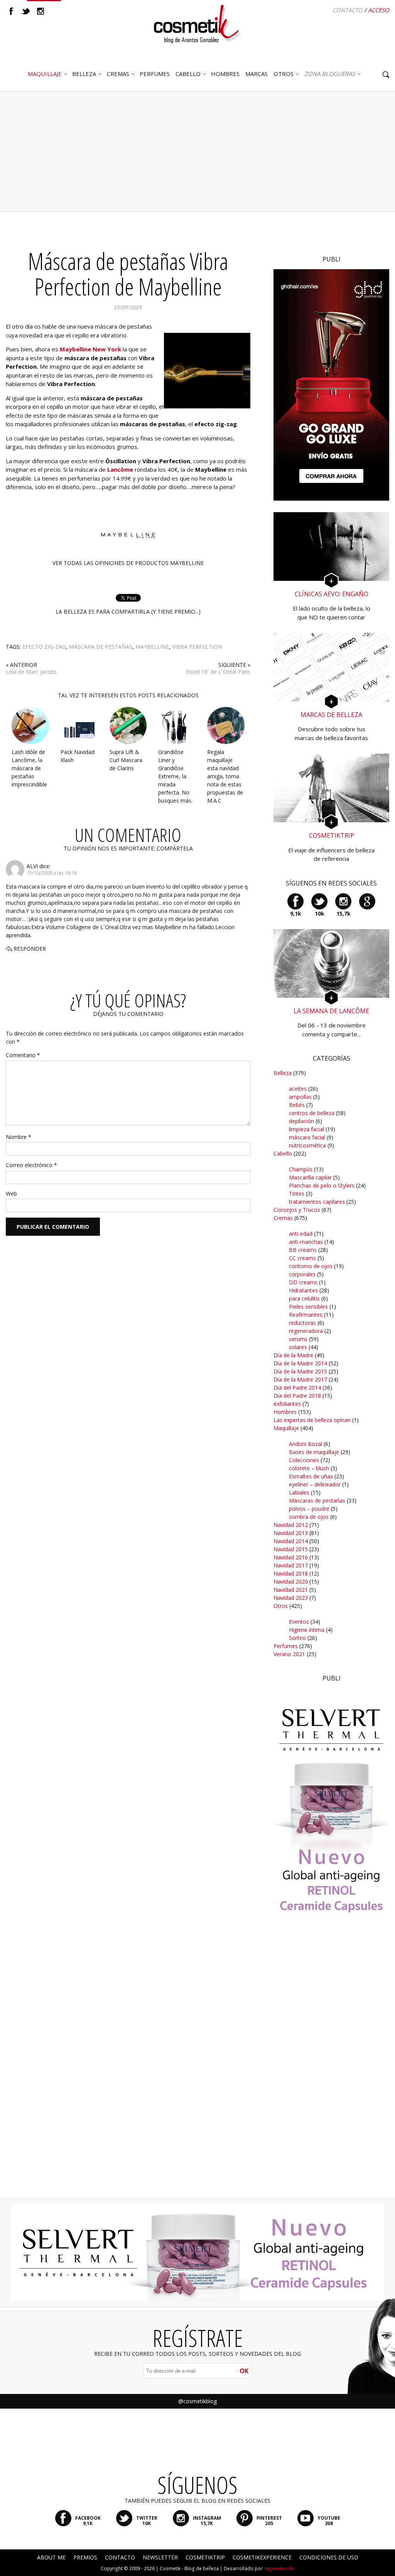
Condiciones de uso (329, 2557)
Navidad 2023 (291, 1598)
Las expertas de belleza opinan (312, 1420)
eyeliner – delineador (315, 1484)
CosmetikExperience (262, 2557)
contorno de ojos (311, 1266)
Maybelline (152, 647)
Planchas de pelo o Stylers (322, 1185)
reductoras (302, 1323)
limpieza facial (306, 1129)
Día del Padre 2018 (297, 1396)
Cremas (118, 74)
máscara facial (307, 1137)
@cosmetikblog (197, 2401)
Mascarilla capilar (310, 1177)
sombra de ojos (309, 1517)
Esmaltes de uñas (311, 1476)
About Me (51, 2557)
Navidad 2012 (291, 1525)
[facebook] (11, 11)
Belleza (84, 74)
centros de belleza (312, 1113)
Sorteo (297, 1638)
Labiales (299, 1492)
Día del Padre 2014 (297, 1388)
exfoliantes (287, 1404)
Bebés (297, 1105)
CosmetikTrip (205, 2557)
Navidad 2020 (291, 1582)
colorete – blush (309, 1468)
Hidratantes (303, 1290)
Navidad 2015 (291, 1549)
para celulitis (304, 1298)
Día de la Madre (293, 1355)
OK (244, 2371)
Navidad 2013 (291, 1533)
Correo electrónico (31, 1165)
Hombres (285, 1412)
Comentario (23, 1055)
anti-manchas (306, 1242)
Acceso (379, 10)
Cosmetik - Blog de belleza (189, 2568)
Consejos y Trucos (297, 1210)
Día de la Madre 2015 (300, 1371)
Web (11, 1194)
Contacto (348, 10)
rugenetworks (279, 2568)
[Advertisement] (197, 152)
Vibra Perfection (197, 647)
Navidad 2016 (291, 1557)
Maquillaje (45, 74)
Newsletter (160, 2557)
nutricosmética (307, 1145)
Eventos (299, 1622)
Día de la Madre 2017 (300, 1379)
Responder (30, 949)
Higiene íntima (307, 1630)
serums (298, 1339)
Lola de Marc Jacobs (31, 672)
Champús (301, 1169)
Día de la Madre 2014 (300, 1363)
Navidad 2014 (291, 1541)
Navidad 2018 (291, 1573)
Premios (85, 2557)
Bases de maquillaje (314, 1452)
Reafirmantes (306, 1315)
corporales (302, 1274)
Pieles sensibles (308, 1307)
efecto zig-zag (44, 647)
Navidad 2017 (291, 1565)
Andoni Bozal (306, 1444)
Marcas (257, 74)
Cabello (283, 1153)
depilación (301, 1121)
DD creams (303, 1282)
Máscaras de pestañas (317, 1501)
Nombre (19, 1137)
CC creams (302, 1258)
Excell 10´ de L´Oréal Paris (218, 672)
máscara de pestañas (101, 647)
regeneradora (306, 1331)
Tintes (297, 1194)
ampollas (300, 1097)
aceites (298, 1089)
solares (298, 1347)
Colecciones (304, 1460)
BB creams (303, 1250)
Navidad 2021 (291, 1590)
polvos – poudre (309, 1509)
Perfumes (286, 1646)
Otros (284, 74)
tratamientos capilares (317, 1202)
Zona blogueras (330, 74)
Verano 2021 (289, 1654)
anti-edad (301, 1234)
